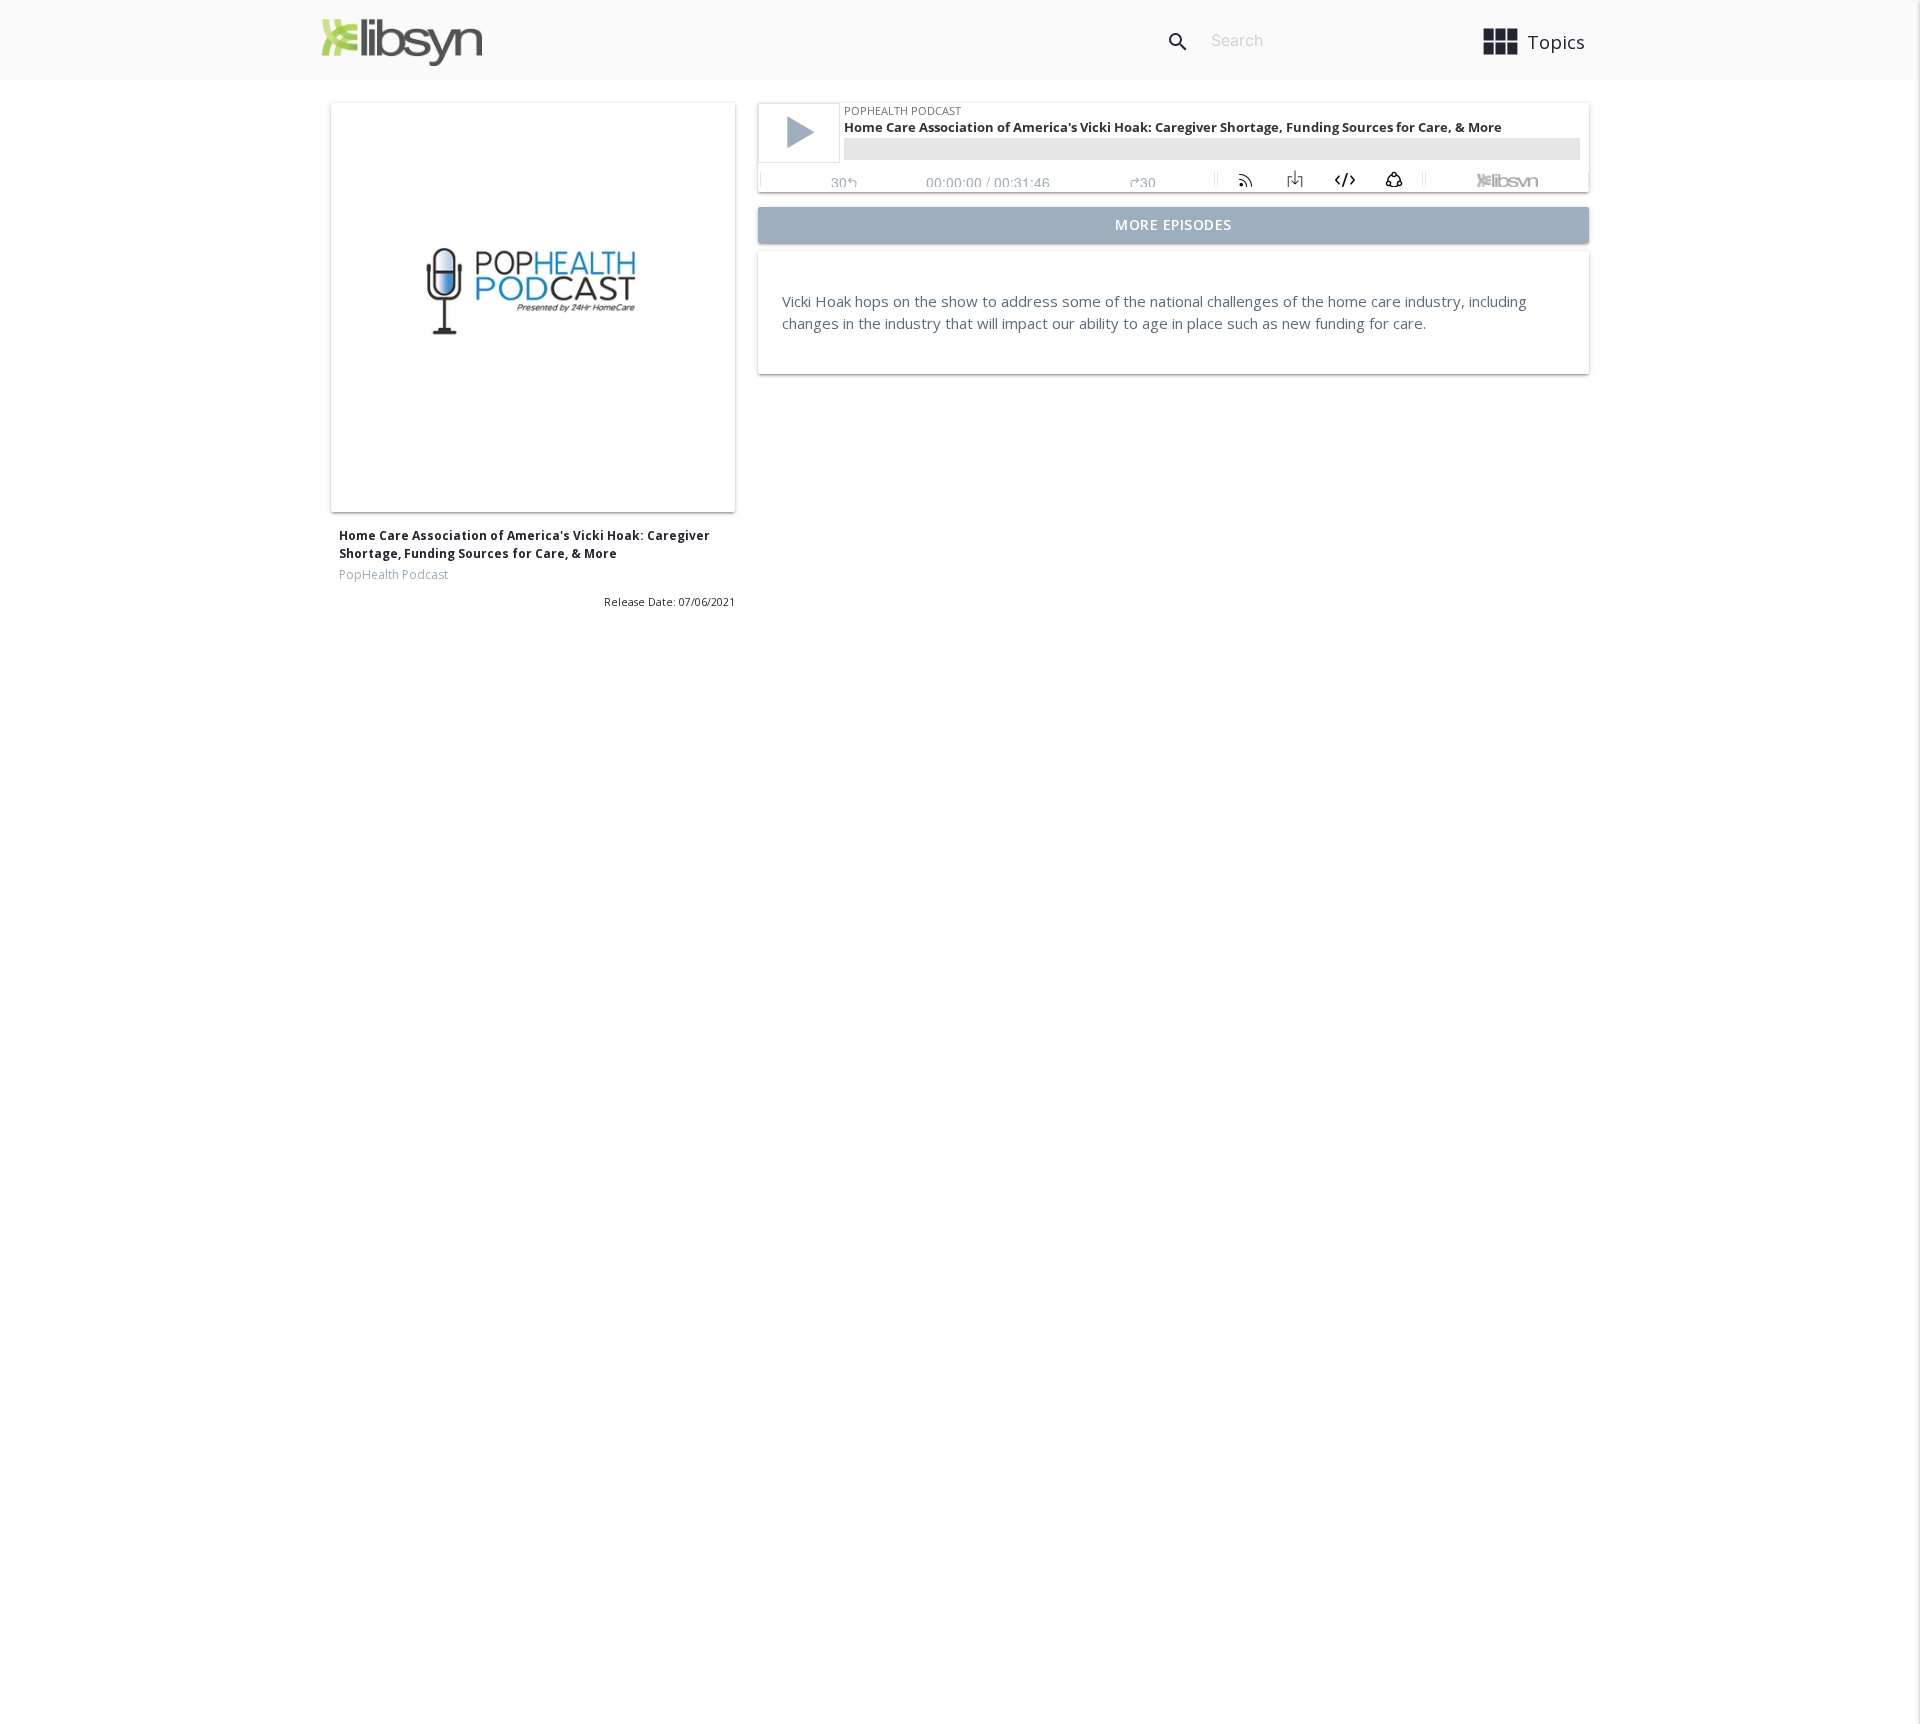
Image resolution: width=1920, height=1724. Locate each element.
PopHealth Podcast (393, 574)
